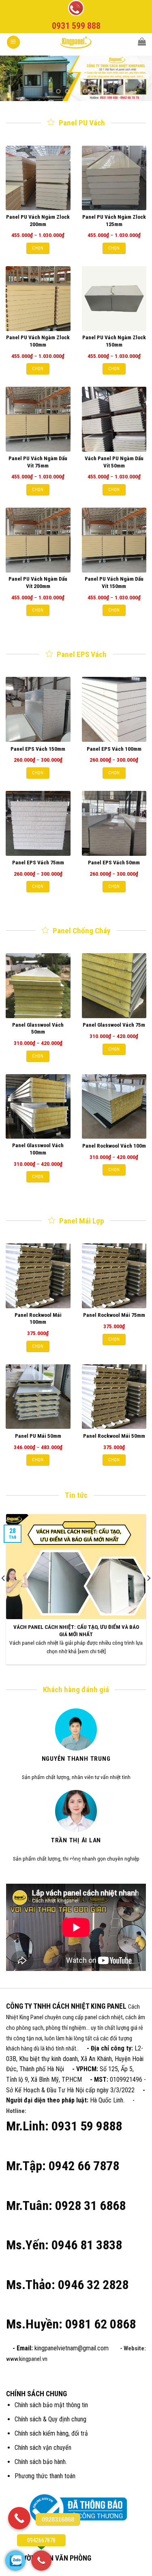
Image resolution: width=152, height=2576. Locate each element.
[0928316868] (19, 2518)
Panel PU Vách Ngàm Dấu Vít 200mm (38, 582)
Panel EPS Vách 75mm (38, 862)
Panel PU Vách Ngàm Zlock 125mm (114, 220)
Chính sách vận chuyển (43, 2448)
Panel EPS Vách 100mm (114, 749)
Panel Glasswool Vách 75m (114, 1025)
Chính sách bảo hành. (41, 2462)
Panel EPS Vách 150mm (38, 749)
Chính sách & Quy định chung (50, 2419)
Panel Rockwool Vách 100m (114, 1146)
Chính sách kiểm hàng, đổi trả (51, 2433)
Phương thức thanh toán (45, 2476)
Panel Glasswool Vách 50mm (38, 1028)
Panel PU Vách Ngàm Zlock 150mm (114, 341)
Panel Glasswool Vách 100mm (38, 1149)
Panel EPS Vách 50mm (114, 862)
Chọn (38, 248)
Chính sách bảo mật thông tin (51, 2405)
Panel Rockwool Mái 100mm (38, 1318)
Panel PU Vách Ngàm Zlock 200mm (38, 220)
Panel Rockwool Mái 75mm (114, 1315)
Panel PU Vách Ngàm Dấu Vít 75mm (38, 462)
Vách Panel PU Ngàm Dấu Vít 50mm (114, 462)
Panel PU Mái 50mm (38, 1436)
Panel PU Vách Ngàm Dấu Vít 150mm (114, 582)
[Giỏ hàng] (142, 41)
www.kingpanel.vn (27, 2359)
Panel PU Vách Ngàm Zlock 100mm (38, 341)
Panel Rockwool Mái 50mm (114, 1436)
